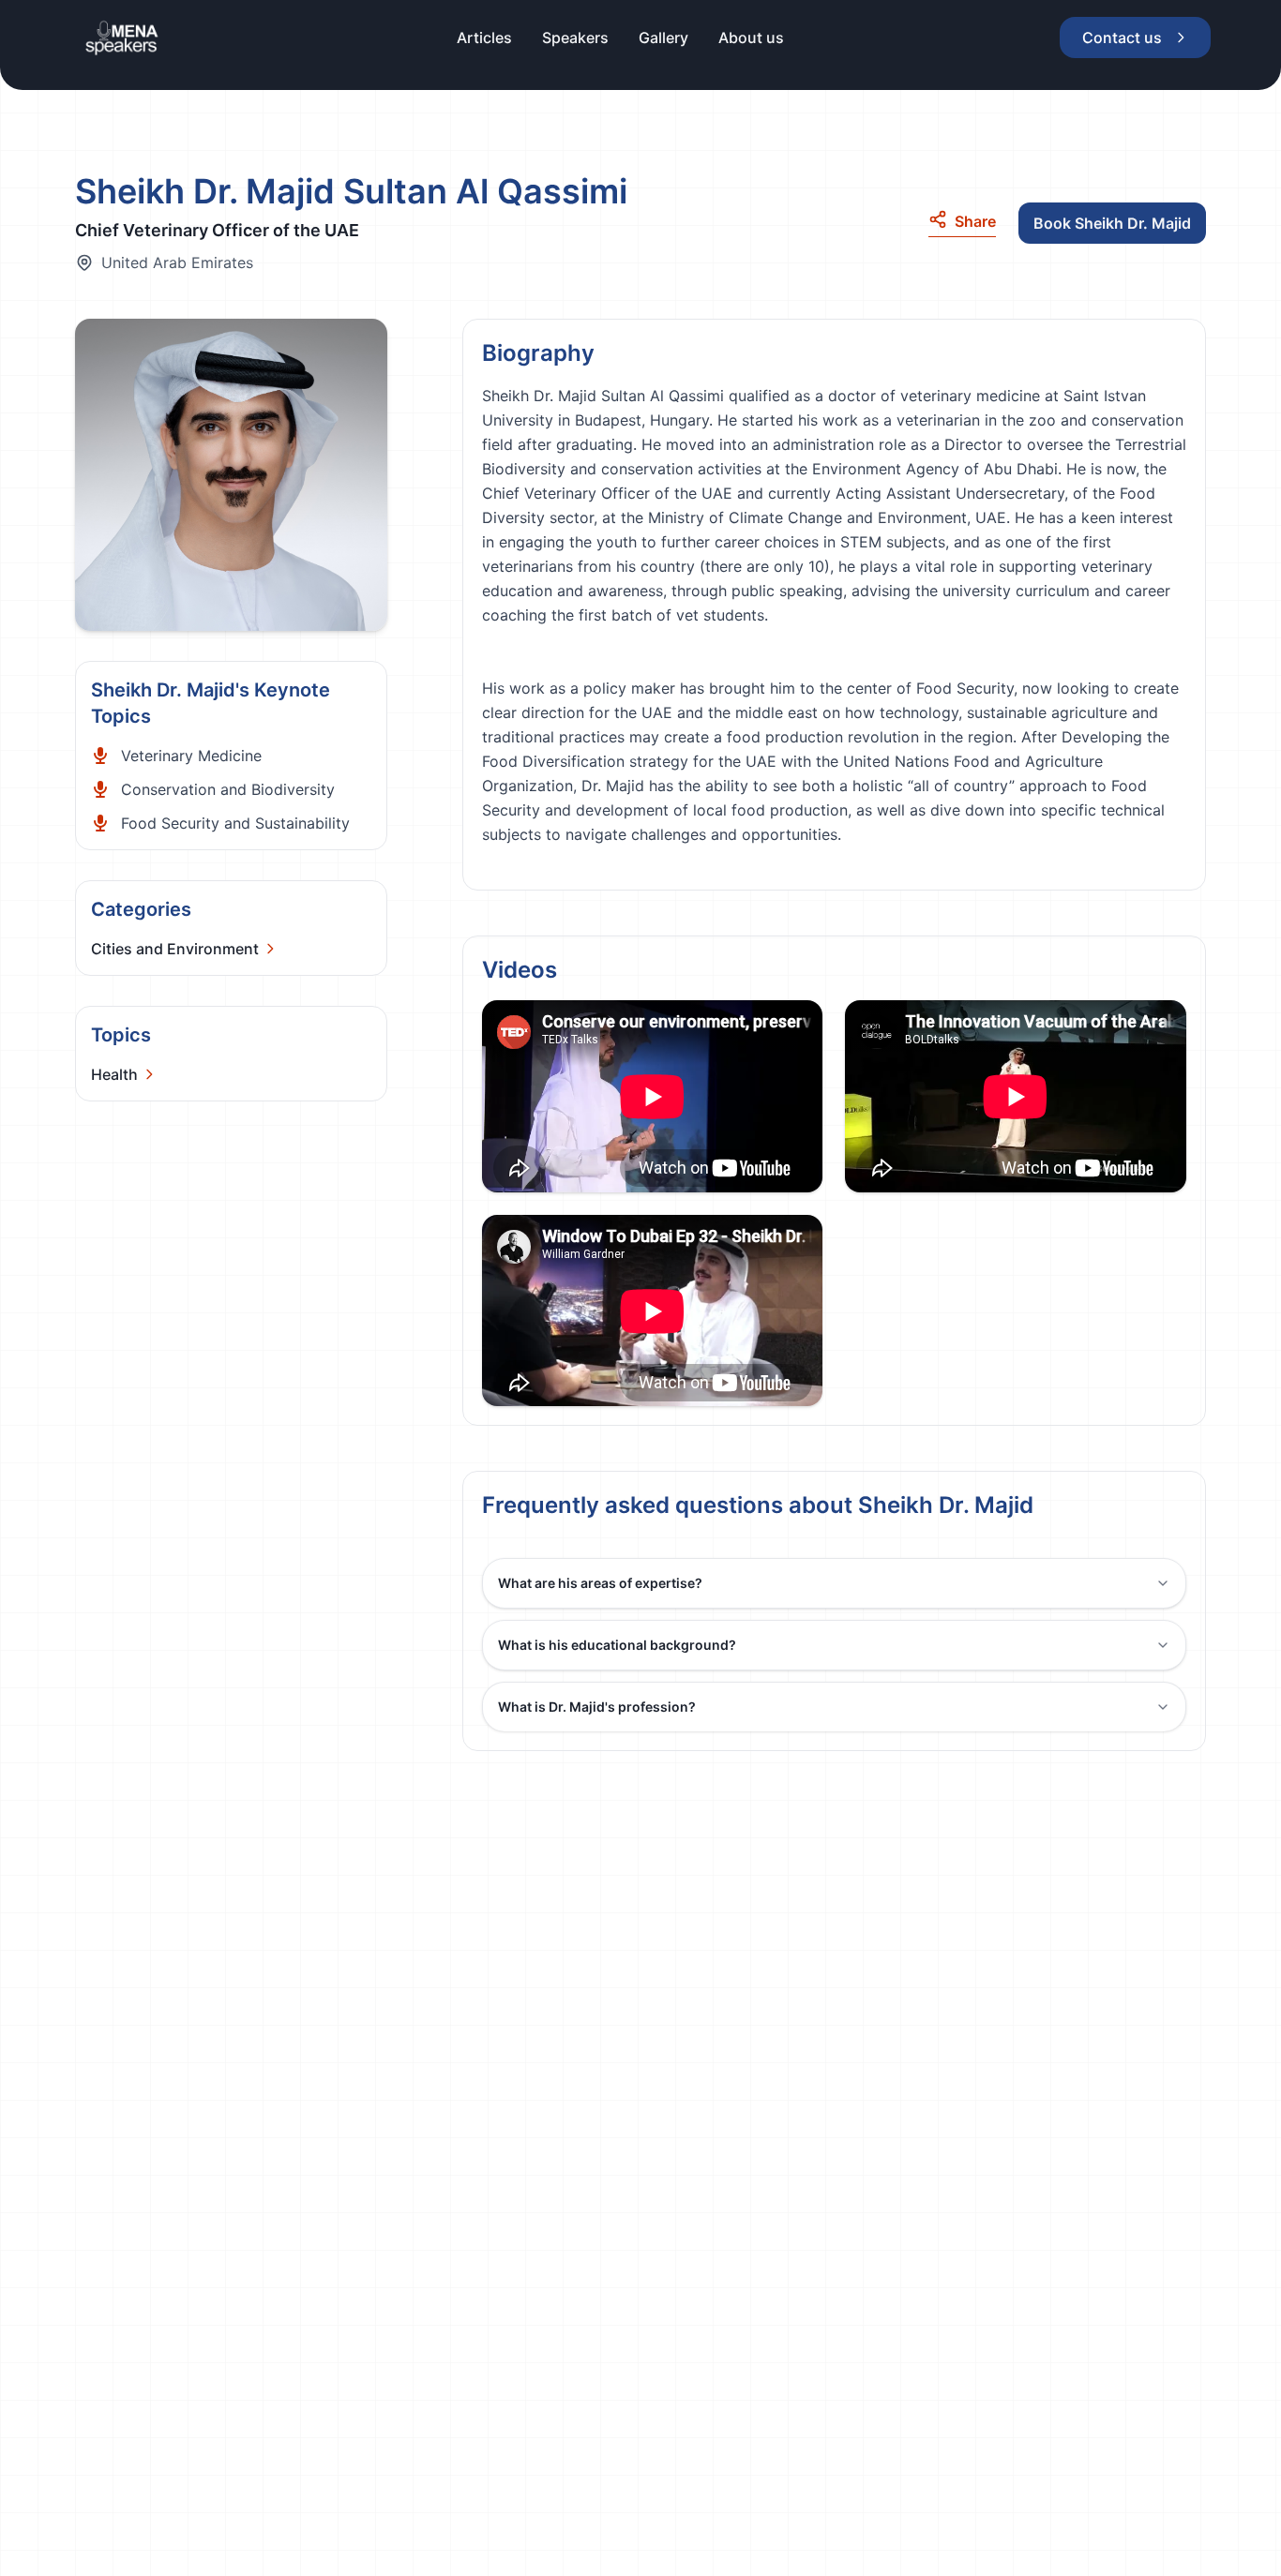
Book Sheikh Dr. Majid (1112, 223)
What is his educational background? (617, 1645)
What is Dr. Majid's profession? (597, 1707)
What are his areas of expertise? (600, 1583)
